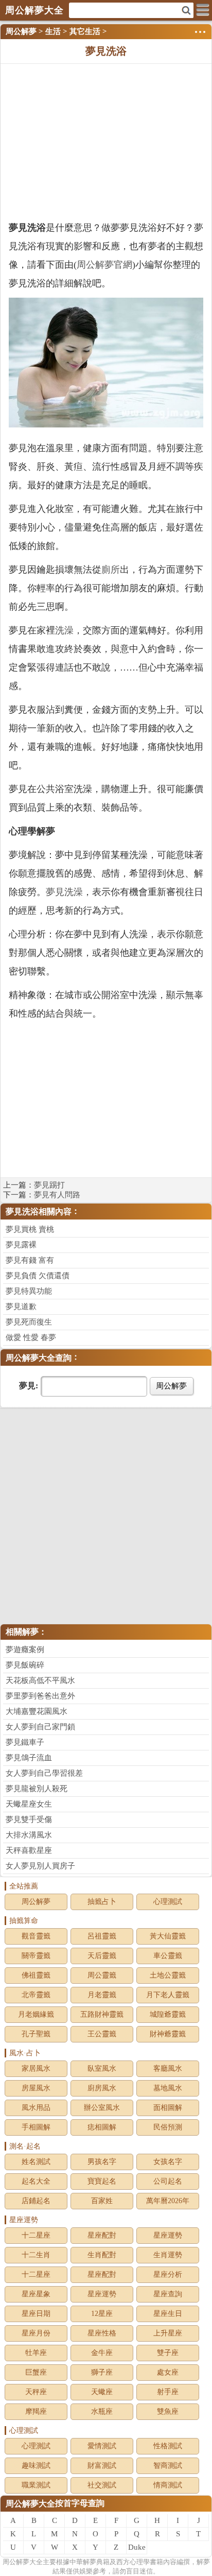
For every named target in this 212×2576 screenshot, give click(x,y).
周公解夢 (21, 31)
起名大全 (36, 2181)
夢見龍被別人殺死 (37, 1789)
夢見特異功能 (29, 1291)
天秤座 (36, 2392)
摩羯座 (36, 2411)
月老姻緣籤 (36, 2014)
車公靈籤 (168, 1956)
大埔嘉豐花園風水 (37, 1711)
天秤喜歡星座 (29, 1850)
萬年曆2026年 (168, 2201)
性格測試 (168, 2446)
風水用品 (36, 2108)
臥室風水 (102, 2068)
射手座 (168, 2392)
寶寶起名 (102, 2181)
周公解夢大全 (30, 2504)
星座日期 (36, 2314)
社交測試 (102, 2485)
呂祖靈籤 (102, 1936)
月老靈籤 (102, 1995)
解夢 (23, 2562)
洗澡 (64, 630)
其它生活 (85, 31)
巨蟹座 (36, 2372)
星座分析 (168, 2274)
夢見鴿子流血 (29, 1758)
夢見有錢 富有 (30, 1260)
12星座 (102, 2314)
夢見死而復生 (29, 1322)
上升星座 (168, 2333)
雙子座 (168, 2353)
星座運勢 (168, 2235)
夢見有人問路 (57, 1195)
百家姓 (102, 2201)
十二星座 (36, 2235)
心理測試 (168, 1902)
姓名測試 (36, 2162)
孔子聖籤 (36, 2034)
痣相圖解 (102, 2127)
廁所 (111, 570)
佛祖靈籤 (36, 1975)
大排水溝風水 (29, 1835)
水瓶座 (102, 2411)
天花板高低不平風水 (40, 1680)
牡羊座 (36, 2353)
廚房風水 (102, 2088)
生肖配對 (102, 2255)
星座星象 (36, 2294)
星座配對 (102, 2235)
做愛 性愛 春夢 (31, 1337)
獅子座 (102, 2372)
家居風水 (36, 2068)
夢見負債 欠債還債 (38, 1276)
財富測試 (102, 2466)
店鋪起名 (36, 2201)
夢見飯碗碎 (25, 1665)
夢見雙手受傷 (29, 1819)
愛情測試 (102, 2446)
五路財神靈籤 (102, 2014)
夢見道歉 (21, 1307)
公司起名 (168, 2181)
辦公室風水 (102, 2108)
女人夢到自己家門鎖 (40, 1727)
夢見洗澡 (64, 892)
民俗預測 (168, 2127)
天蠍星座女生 (29, 1804)
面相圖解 (168, 2108)
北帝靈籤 (36, 1995)
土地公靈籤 (168, 1975)
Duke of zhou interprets (137, 2549)
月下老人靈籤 (168, 1995)
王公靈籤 (102, 2034)
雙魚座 (168, 2411)
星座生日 (168, 2314)
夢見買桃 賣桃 (30, 1229)
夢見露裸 (21, 1245)
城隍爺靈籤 (168, 2014)
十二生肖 (36, 2255)
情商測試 (168, 2485)
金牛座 (102, 2353)
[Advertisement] (106, 141)
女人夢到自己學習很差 (44, 1773)
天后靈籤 (102, 1956)
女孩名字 (168, 2162)
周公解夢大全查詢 (39, 1358)
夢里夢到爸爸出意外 (40, 1696)
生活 (53, 31)
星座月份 (36, 2333)
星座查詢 (168, 2294)
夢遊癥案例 (25, 1650)
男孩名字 (102, 2162)
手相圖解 (36, 2127)
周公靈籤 (102, 1975)
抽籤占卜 (102, 1902)
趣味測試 (36, 2466)
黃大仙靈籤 (168, 1936)
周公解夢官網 (104, 265)
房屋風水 (36, 2088)
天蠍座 (102, 2392)
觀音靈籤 (36, 1936)
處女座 (168, 2372)
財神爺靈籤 (168, 2034)
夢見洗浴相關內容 (39, 1212)
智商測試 (168, 2466)
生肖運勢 (168, 2255)
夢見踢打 (49, 1185)
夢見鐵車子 (25, 1742)
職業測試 (36, 2485)
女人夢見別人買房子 (40, 1866)
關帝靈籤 (36, 1956)
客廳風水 (168, 2068)
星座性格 (102, 2333)
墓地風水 (168, 2088)
